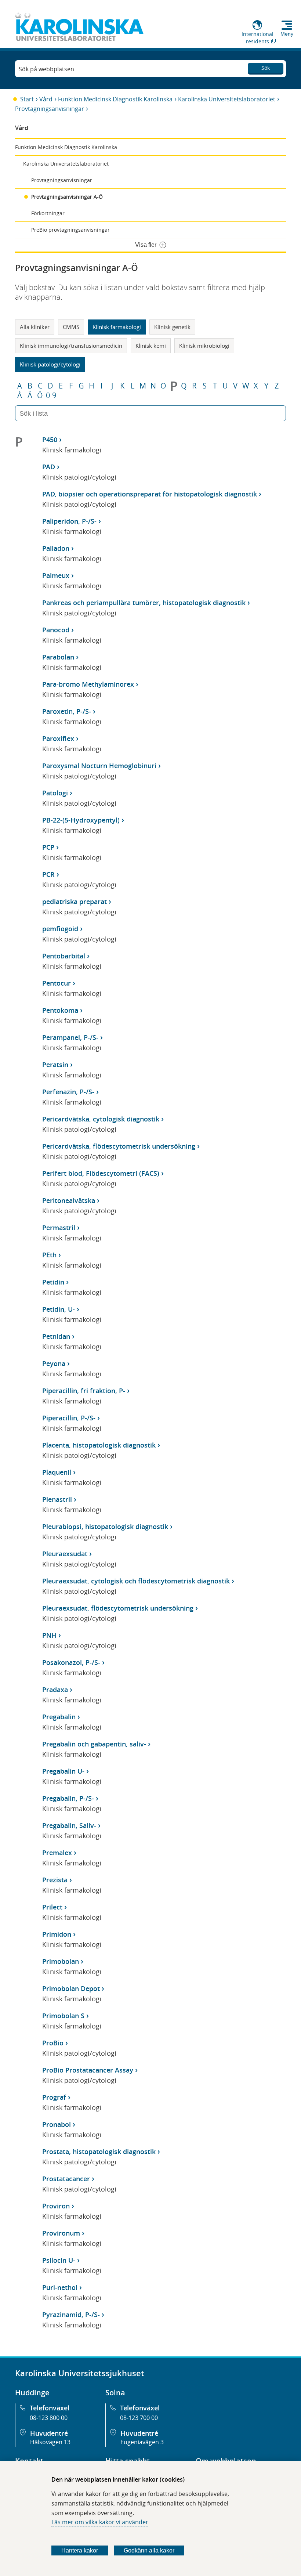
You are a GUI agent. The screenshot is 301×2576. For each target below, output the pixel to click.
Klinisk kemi (151, 346)
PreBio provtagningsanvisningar (70, 230)
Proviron (56, 2206)
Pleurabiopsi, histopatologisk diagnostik (105, 1527)
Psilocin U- (59, 2260)
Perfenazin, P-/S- (68, 1092)
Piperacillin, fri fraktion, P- (84, 1391)
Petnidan (56, 1336)
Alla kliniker (35, 327)
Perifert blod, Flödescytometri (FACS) (101, 1173)
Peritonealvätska (69, 1200)
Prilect (52, 1907)
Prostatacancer (66, 2179)
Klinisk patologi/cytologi (50, 364)
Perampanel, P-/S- (70, 1037)
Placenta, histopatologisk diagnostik (99, 1445)
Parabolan (58, 657)
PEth (49, 1255)
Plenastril (57, 1499)
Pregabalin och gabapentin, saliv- (94, 1744)
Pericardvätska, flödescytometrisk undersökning (119, 1146)
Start (27, 99)
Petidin (53, 1282)
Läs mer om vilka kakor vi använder (100, 2522)
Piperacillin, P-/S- (69, 1418)
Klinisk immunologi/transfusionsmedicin (71, 346)
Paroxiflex (58, 738)
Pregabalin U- (63, 1771)
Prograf (54, 2097)
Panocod (56, 630)
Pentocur (57, 983)
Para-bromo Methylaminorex (88, 684)
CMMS (71, 327)
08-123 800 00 (49, 2418)
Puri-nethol (60, 2287)
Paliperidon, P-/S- (69, 521)
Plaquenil (57, 1472)
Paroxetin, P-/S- (67, 711)
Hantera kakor (80, 2550)
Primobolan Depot (71, 1988)
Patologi (55, 793)
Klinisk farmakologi (117, 327)
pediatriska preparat (75, 902)
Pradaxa (55, 1690)
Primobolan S (63, 2016)
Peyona (54, 1363)
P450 (50, 440)
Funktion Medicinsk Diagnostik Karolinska (115, 99)
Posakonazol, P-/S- (71, 1662)
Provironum (61, 2233)
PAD (49, 467)
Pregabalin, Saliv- (69, 1825)
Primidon (57, 1934)
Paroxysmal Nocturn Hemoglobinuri (99, 766)
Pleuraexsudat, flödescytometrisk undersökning (118, 1608)
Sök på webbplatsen (46, 69)
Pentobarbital (64, 956)
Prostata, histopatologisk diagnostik (99, 2152)
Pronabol (57, 2124)
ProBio (53, 2043)
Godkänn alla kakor (149, 2550)
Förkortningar (48, 213)
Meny (287, 34)
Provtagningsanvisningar (50, 109)
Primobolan (61, 1961)
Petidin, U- (59, 1309)
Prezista (55, 1880)
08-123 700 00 (139, 2418)
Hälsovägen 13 (50, 2442)
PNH (49, 1635)
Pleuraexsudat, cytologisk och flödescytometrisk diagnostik (136, 1581)
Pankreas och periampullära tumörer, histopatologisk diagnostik (144, 603)
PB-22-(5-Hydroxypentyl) (81, 820)
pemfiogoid (60, 929)
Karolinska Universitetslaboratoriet (227, 99)
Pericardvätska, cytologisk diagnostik (101, 1119)
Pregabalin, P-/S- (68, 1798)
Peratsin (55, 1065)
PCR (48, 874)
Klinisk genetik (172, 327)
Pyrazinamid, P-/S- (71, 2315)
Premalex (57, 1853)
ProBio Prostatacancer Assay (88, 2070)
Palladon (56, 548)
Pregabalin (59, 1717)
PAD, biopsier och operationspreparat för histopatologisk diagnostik (150, 494)
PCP (48, 847)
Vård (46, 99)
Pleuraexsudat (65, 1554)
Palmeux (56, 575)
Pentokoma (60, 1010)
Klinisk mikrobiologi (204, 346)
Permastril (59, 1228)
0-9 (51, 395)
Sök (266, 68)
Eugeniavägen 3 (142, 2442)
